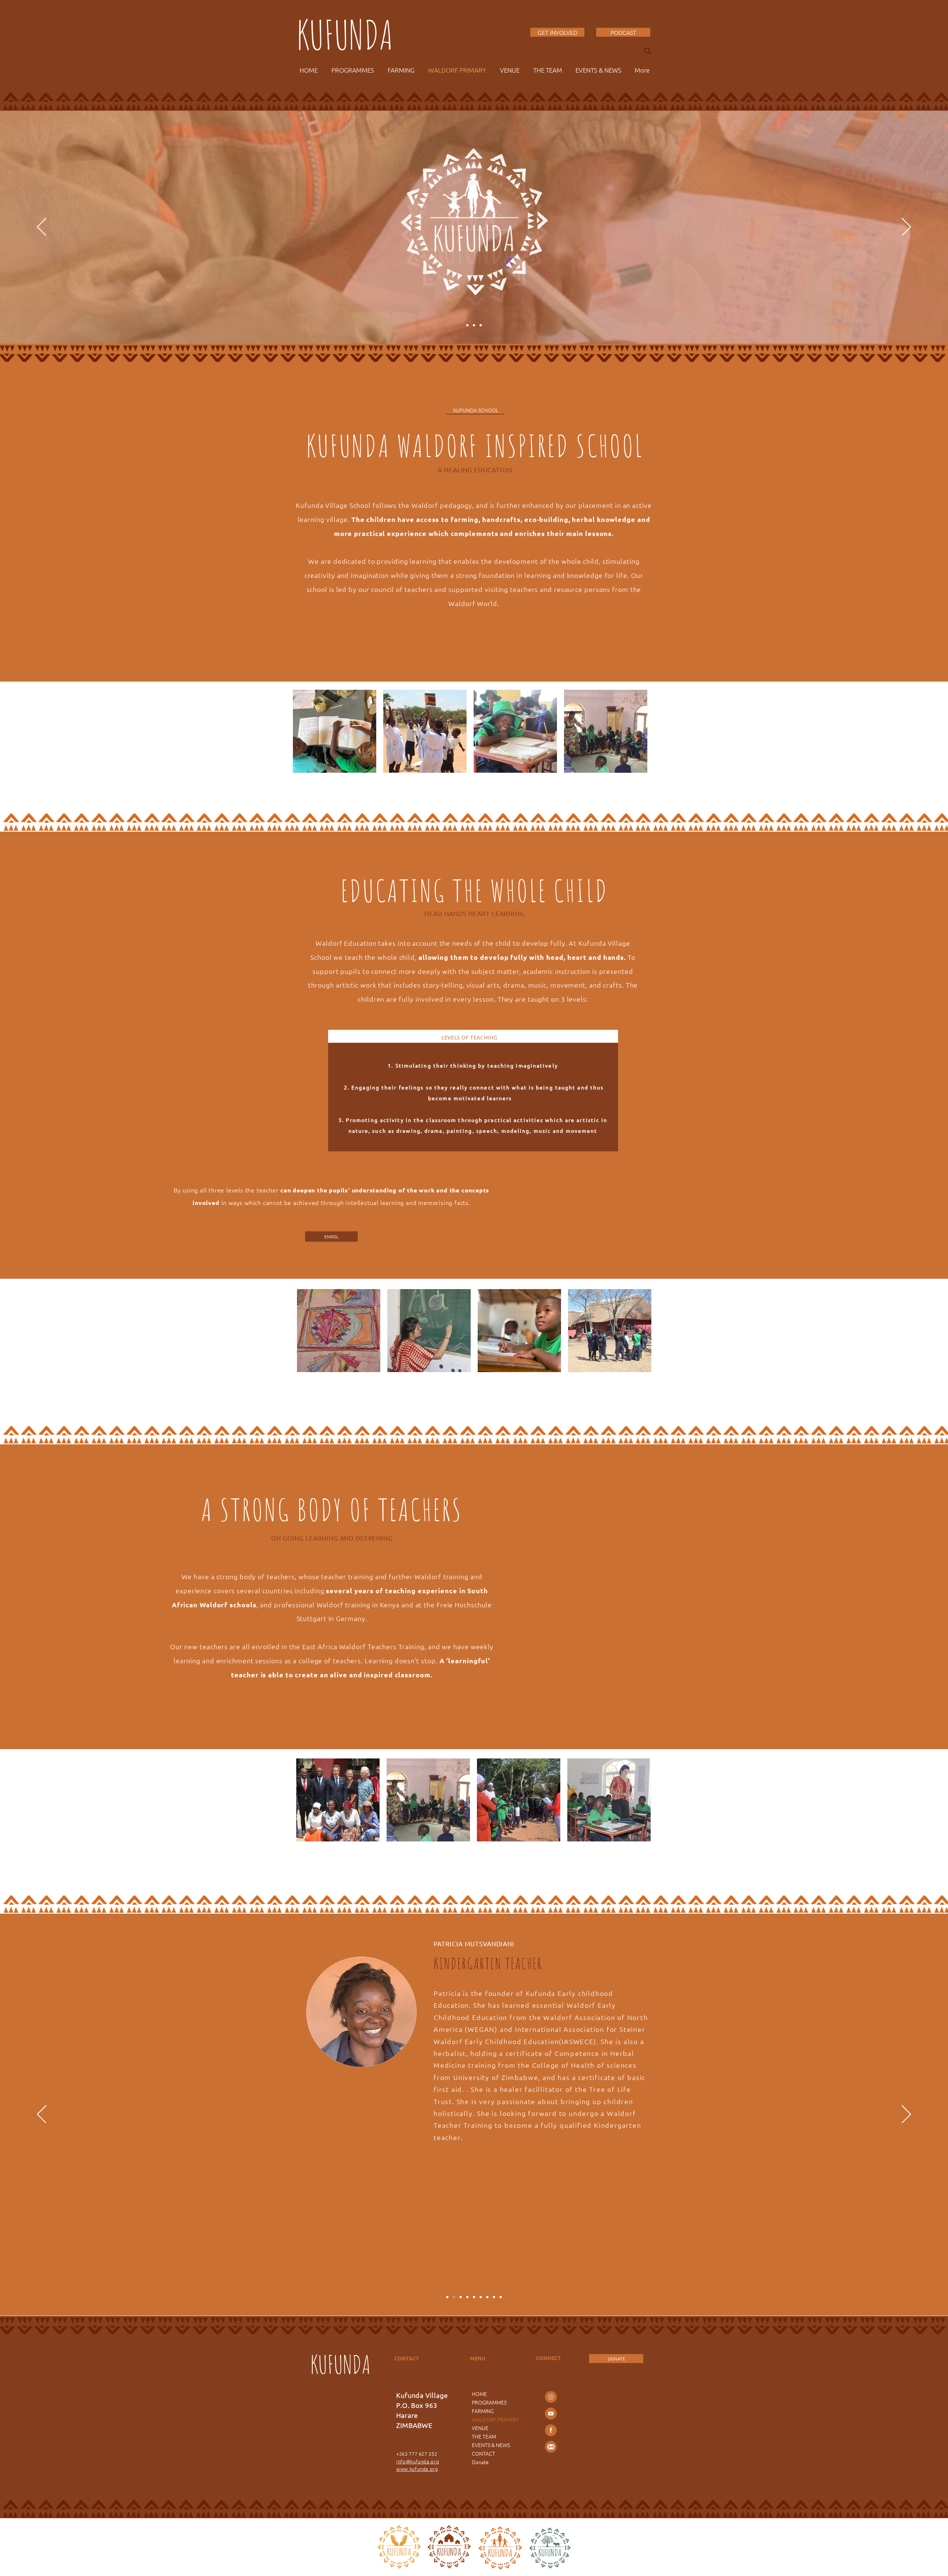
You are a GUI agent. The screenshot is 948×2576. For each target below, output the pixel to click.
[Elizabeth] (461, 2297)
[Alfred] (487, 2297)
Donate (480, 2462)
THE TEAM (484, 2436)
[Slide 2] (467, 325)
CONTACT (483, 2453)
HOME (479, 2394)
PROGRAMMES (489, 2402)
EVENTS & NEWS (491, 2445)
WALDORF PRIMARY (495, 2419)
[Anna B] (447, 2297)
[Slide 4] (474, 325)
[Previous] (42, 227)
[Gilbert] (481, 2297)
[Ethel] (467, 2297)
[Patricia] (454, 2297)
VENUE (480, 2428)
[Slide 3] (481, 325)
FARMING (483, 2411)
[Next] (906, 227)
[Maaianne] (501, 2297)
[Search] (648, 51)
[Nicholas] (474, 2297)
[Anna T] (494, 2297)
